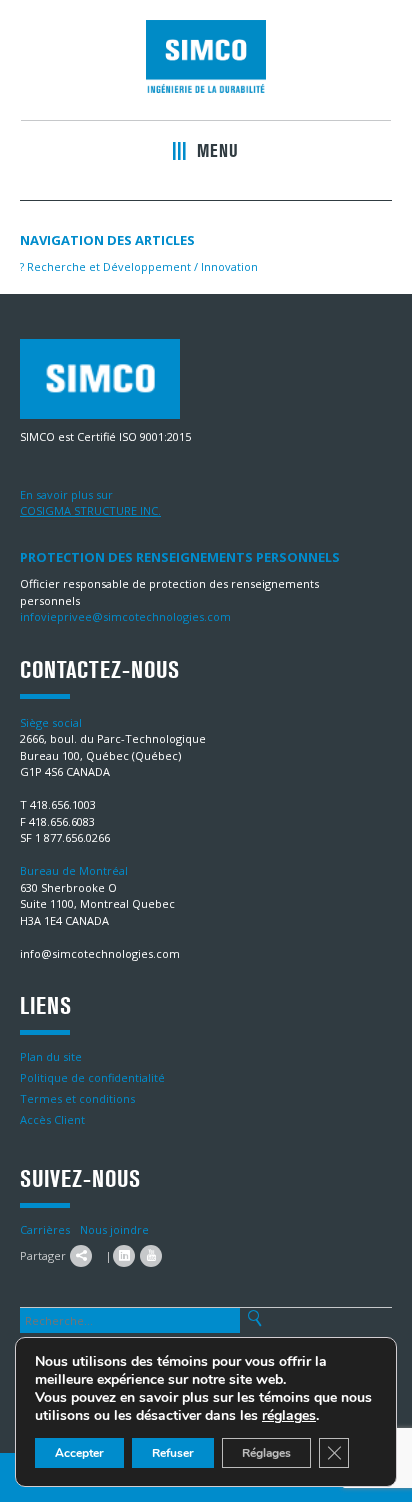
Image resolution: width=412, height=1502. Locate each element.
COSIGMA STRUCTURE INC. (90, 510)
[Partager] (81, 1256)
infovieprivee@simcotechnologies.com (125, 616)
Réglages (266, 1453)
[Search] (254, 1319)
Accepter (79, 1453)
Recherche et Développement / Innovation (139, 266)
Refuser (173, 1453)
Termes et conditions (77, 1098)
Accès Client (52, 1119)
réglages (289, 1416)
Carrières (45, 1229)
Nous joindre (114, 1229)
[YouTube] (151, 1256)
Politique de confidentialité (92, 1077)
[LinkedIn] (124, 1256)
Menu (215, 151)
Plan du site (51, 1056)
